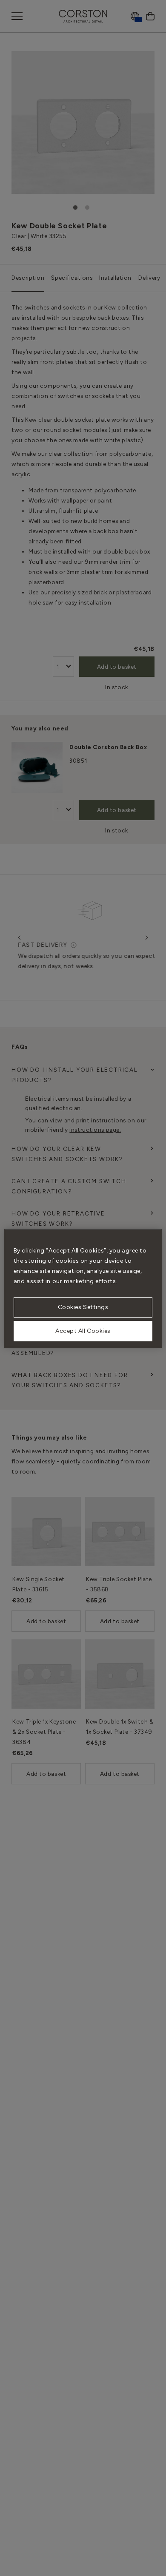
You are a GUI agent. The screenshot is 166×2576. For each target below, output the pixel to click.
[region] (83, 1288)
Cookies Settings (83, 1307)
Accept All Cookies (83, 1331)
